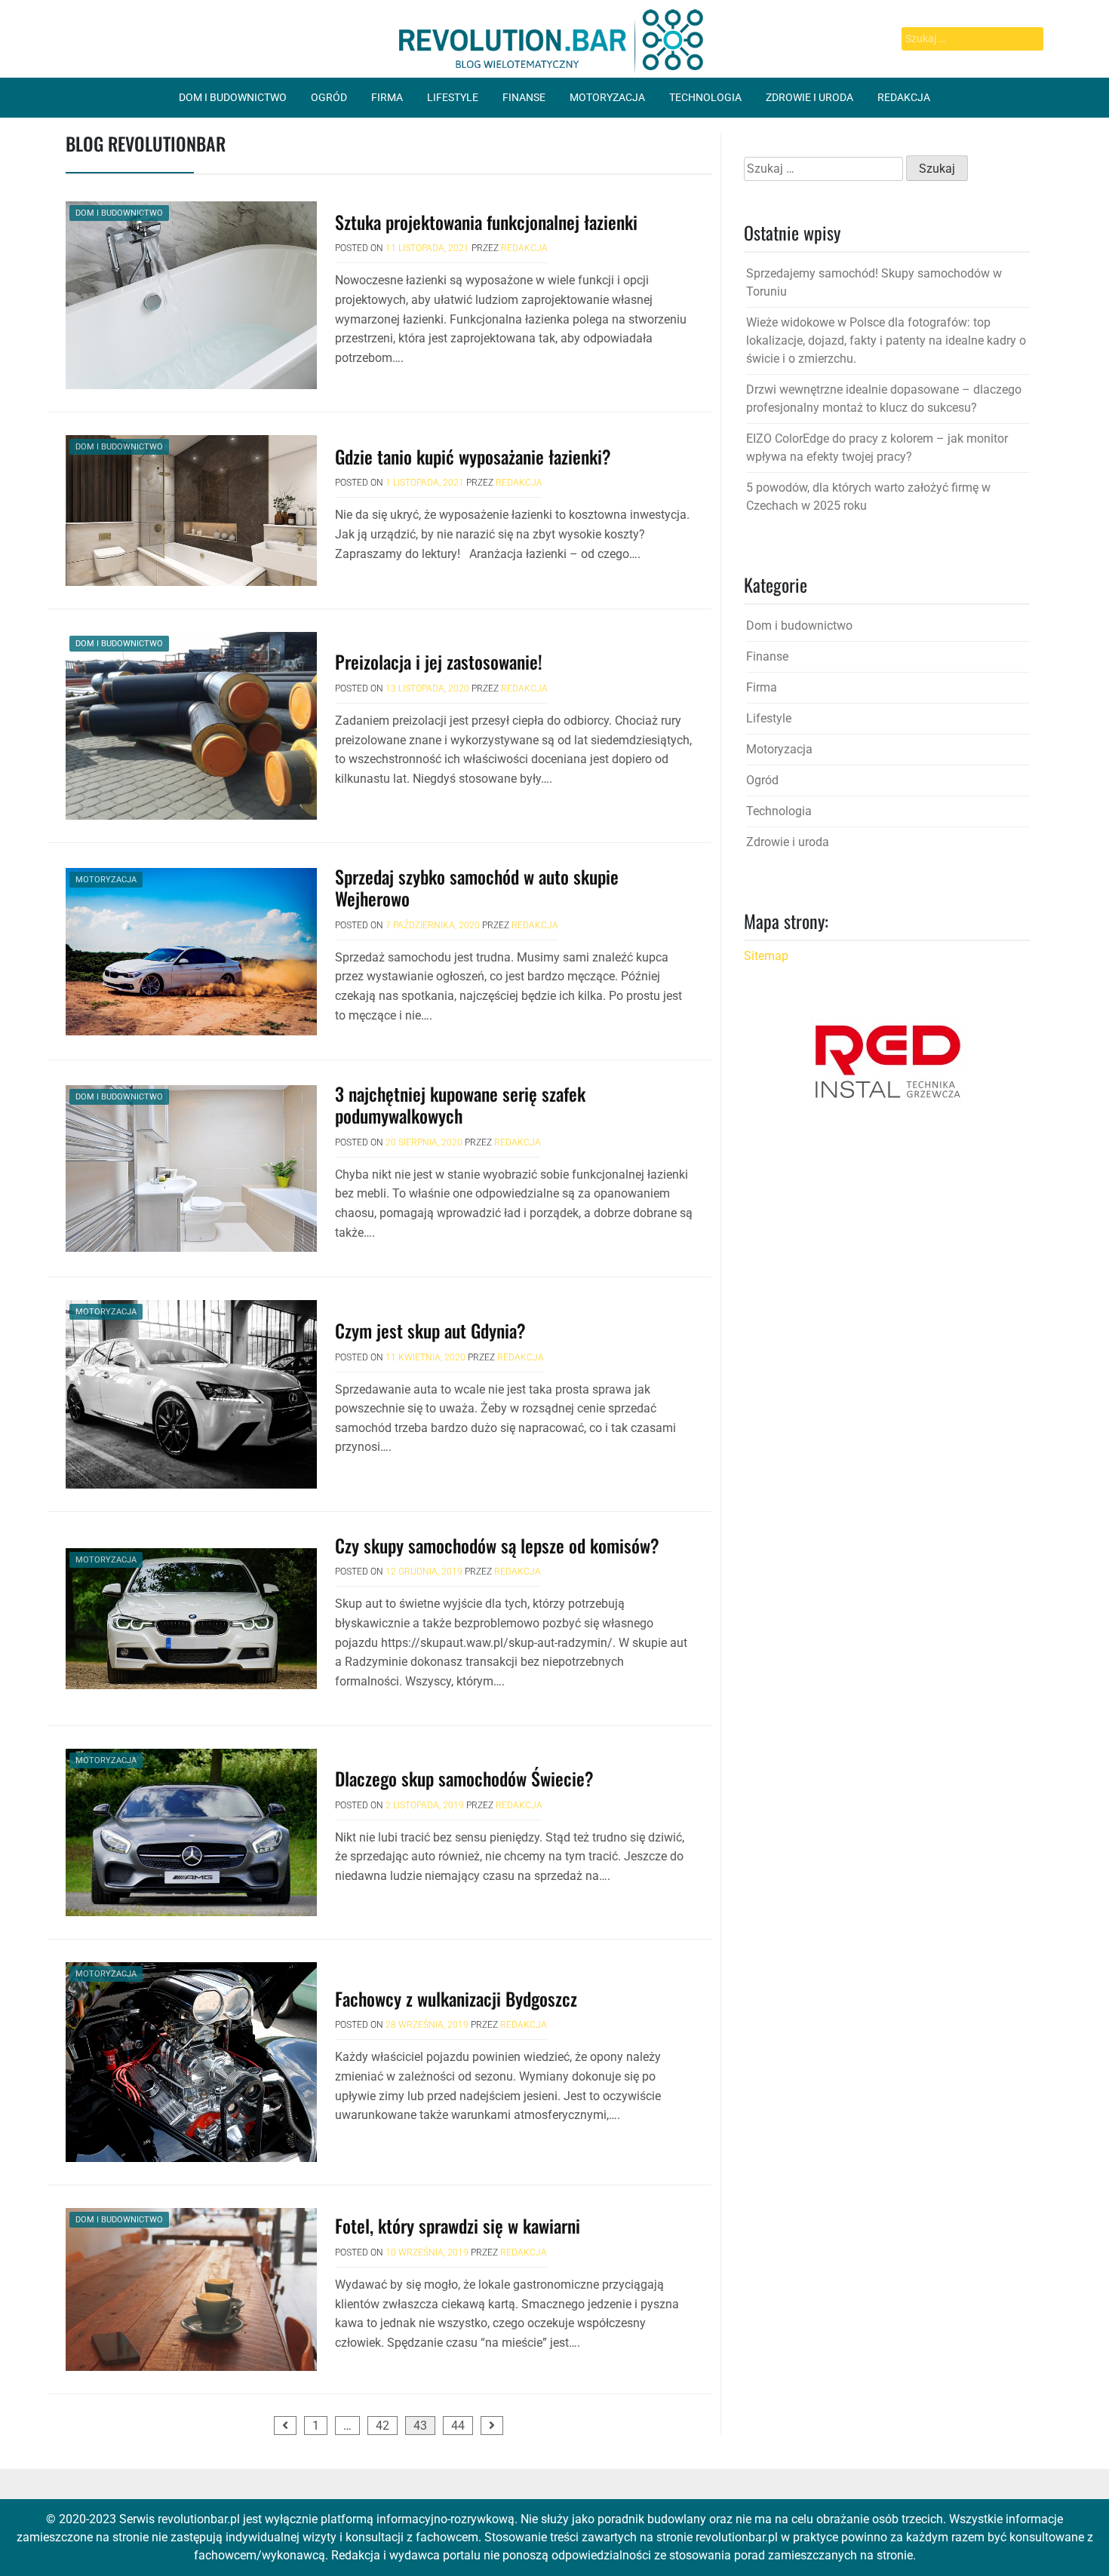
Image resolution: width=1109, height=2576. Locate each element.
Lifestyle (453, 97)
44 (458, 2426)
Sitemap (766, 956)
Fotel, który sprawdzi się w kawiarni (458, 2225)
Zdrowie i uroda (809, 97)
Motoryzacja (607, 97)
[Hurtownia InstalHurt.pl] (887, 1061)
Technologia (705, 97)
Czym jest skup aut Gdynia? (430, 1330)
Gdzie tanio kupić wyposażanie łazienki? (473, 456)
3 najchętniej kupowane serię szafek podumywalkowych (460, 1104)
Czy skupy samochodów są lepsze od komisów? (497, 1545)
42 (382, 2426)
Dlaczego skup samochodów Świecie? (464, 1778)
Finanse (524, 97)
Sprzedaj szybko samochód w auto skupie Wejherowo (477, 887)
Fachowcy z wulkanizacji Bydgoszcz (456, 1998)
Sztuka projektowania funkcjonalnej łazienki (486, 222)
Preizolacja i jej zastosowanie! (439, 661)
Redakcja (904, 97)
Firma (387, 97)
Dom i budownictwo (233, 97)
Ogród (329, 97)
